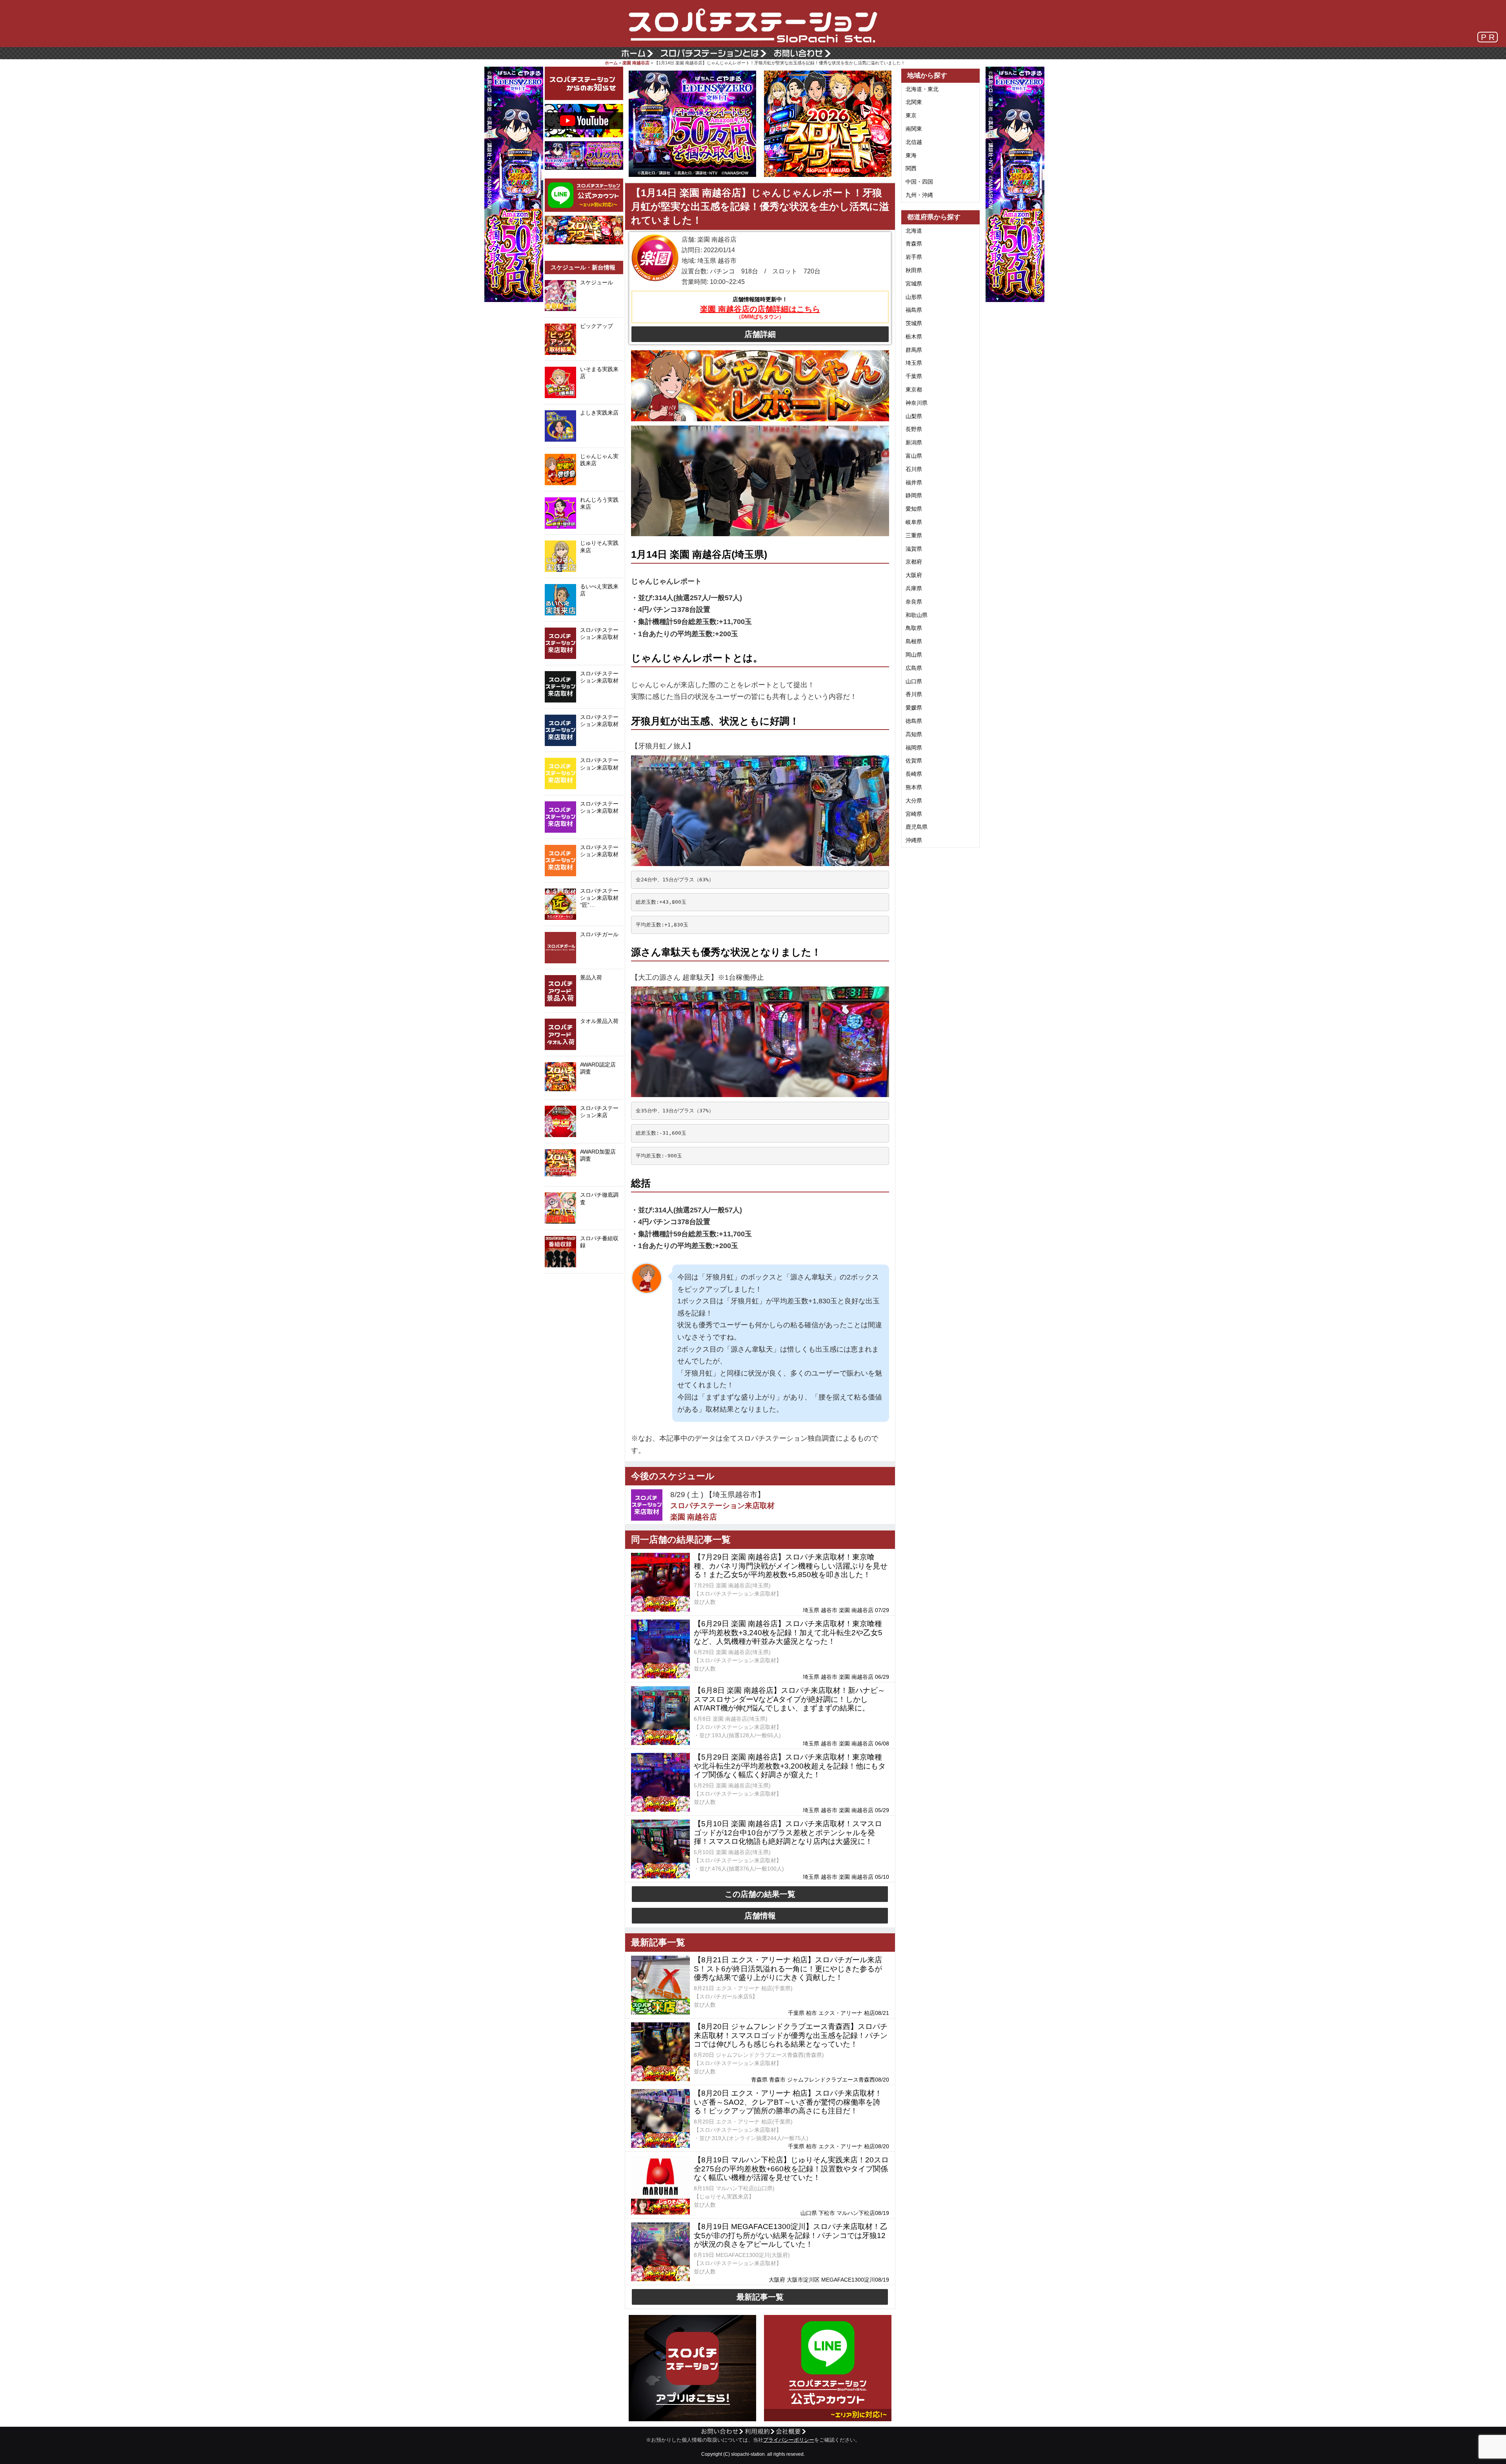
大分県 (914, 801)
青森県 (914, 244)
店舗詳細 (760, 334)
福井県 (914, 482)
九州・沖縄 (919, 195)
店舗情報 (760, 1916)
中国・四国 (919, 182)
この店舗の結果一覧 (760, 1894)
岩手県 (914, 257)
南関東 (914, 129)
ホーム (611, 63)
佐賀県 (914, 761)
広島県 (914, 668)
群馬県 (914, 350)
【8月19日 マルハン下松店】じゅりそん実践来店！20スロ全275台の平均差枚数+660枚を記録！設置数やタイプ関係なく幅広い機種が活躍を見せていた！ (791, 2169)
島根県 (914, 641)
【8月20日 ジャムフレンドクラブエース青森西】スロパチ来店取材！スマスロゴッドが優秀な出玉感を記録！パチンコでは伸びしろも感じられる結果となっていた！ (791, 2035)
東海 (911, 155)
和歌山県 (917, 615)
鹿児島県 (917, 827)
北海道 (914, 231)
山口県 (914, 681)
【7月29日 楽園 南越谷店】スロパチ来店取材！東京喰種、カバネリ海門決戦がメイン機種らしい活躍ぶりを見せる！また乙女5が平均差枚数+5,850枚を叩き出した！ (791, 1566)
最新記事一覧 (760, 2297)
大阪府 (914, 575)
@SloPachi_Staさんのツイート (584, 1286)
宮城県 (914, 284)
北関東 (914, 102)
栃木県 (914, 337)
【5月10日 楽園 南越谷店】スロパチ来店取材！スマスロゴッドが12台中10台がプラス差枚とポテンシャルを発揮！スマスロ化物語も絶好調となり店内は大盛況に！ (788, 1833)
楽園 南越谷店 (636, 63)
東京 (911, 115)
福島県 (914, 310)
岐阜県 (914, 522)
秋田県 (914, 270)
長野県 (914, 429)
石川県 (914, 469)
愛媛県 (914, 708)
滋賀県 (914, 549)
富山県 (914, 456)
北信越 (914, 142)
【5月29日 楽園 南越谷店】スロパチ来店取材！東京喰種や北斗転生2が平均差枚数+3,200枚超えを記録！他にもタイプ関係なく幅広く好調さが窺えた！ (790, 1766)
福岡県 (914, 748)
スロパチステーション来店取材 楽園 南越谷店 (722, 1511)
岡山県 (914, 655)
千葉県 (914, 376)
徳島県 (914, 721)
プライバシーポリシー (789, 2440)
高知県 (914, 734)
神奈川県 (917, 403)
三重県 (914, 535)
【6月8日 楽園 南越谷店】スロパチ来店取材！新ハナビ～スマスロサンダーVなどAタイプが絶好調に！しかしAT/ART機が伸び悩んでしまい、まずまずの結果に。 (789, 1699)
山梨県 (914, 416)
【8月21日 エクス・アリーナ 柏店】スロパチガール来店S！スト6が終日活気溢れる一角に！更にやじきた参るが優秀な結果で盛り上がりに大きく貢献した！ (788, 1969)
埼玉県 (914, 363)
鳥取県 (914, 628)
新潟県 (914, 442)
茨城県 (914, 323)
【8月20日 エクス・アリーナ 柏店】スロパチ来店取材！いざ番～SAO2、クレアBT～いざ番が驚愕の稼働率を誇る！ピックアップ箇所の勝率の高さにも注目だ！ (788, 2102)
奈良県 (914, 602)
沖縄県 (914, 840)
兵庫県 (914, 588)
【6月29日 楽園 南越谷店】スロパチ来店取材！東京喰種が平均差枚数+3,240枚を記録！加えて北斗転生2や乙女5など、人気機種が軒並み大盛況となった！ (788, 1633)
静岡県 (914, 495)
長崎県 (914, 774)
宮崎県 (914, 814)
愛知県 (914, 509)
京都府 (914, 562)
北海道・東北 (922, 89)
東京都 (914, 389)
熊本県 (914, 787)
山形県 (914, 297)
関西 (911, 168)
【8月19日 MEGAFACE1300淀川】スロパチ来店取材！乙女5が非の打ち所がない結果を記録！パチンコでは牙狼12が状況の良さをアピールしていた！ (791, 2236)
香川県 (914, 694)
